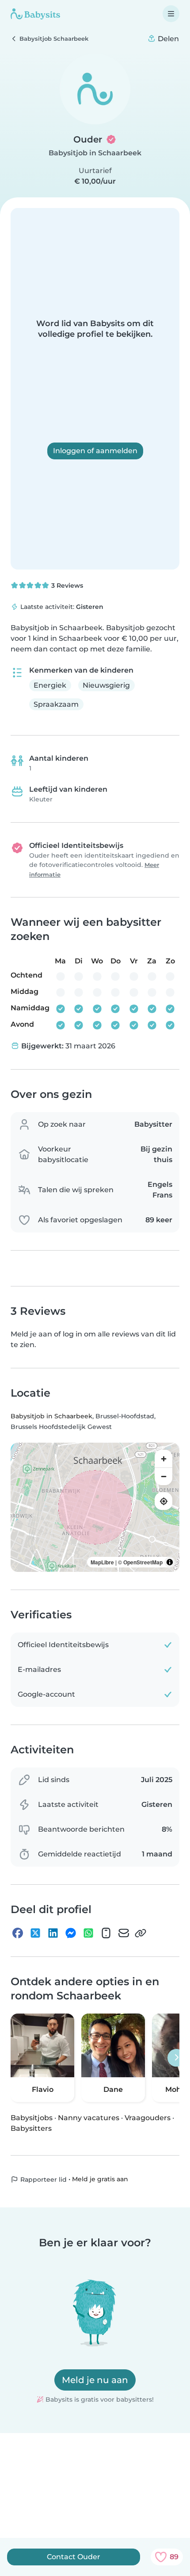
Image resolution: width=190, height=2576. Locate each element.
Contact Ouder (74, 2557)
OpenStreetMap (143, 1562)
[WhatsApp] (88, 1933)
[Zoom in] (163, 1459)
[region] (95, 1507)
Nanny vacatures (89, 2118)
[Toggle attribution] (170, 1562)
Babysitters (31, 2128)
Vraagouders (148, 2118)
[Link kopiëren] (141, 1933)
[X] (35, 1933)
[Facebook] (18, 1933)
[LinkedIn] (53, 1933)
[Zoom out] (163, 1476)
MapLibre (102, 1562)
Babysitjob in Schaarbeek (95, 153)
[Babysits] (35, 14)
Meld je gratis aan (100, 2179)
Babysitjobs (32, 2118)
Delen (167, 39)
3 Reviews (66, 585)
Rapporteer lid (43, 2179)
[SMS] (106, 1933)
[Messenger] (71, 1933)
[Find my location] (163, 1501)
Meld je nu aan (95, 2380)
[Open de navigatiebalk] (171, 14)
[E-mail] (124, 1933)
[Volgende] (176, 2058)
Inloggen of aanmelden (95, 451)
